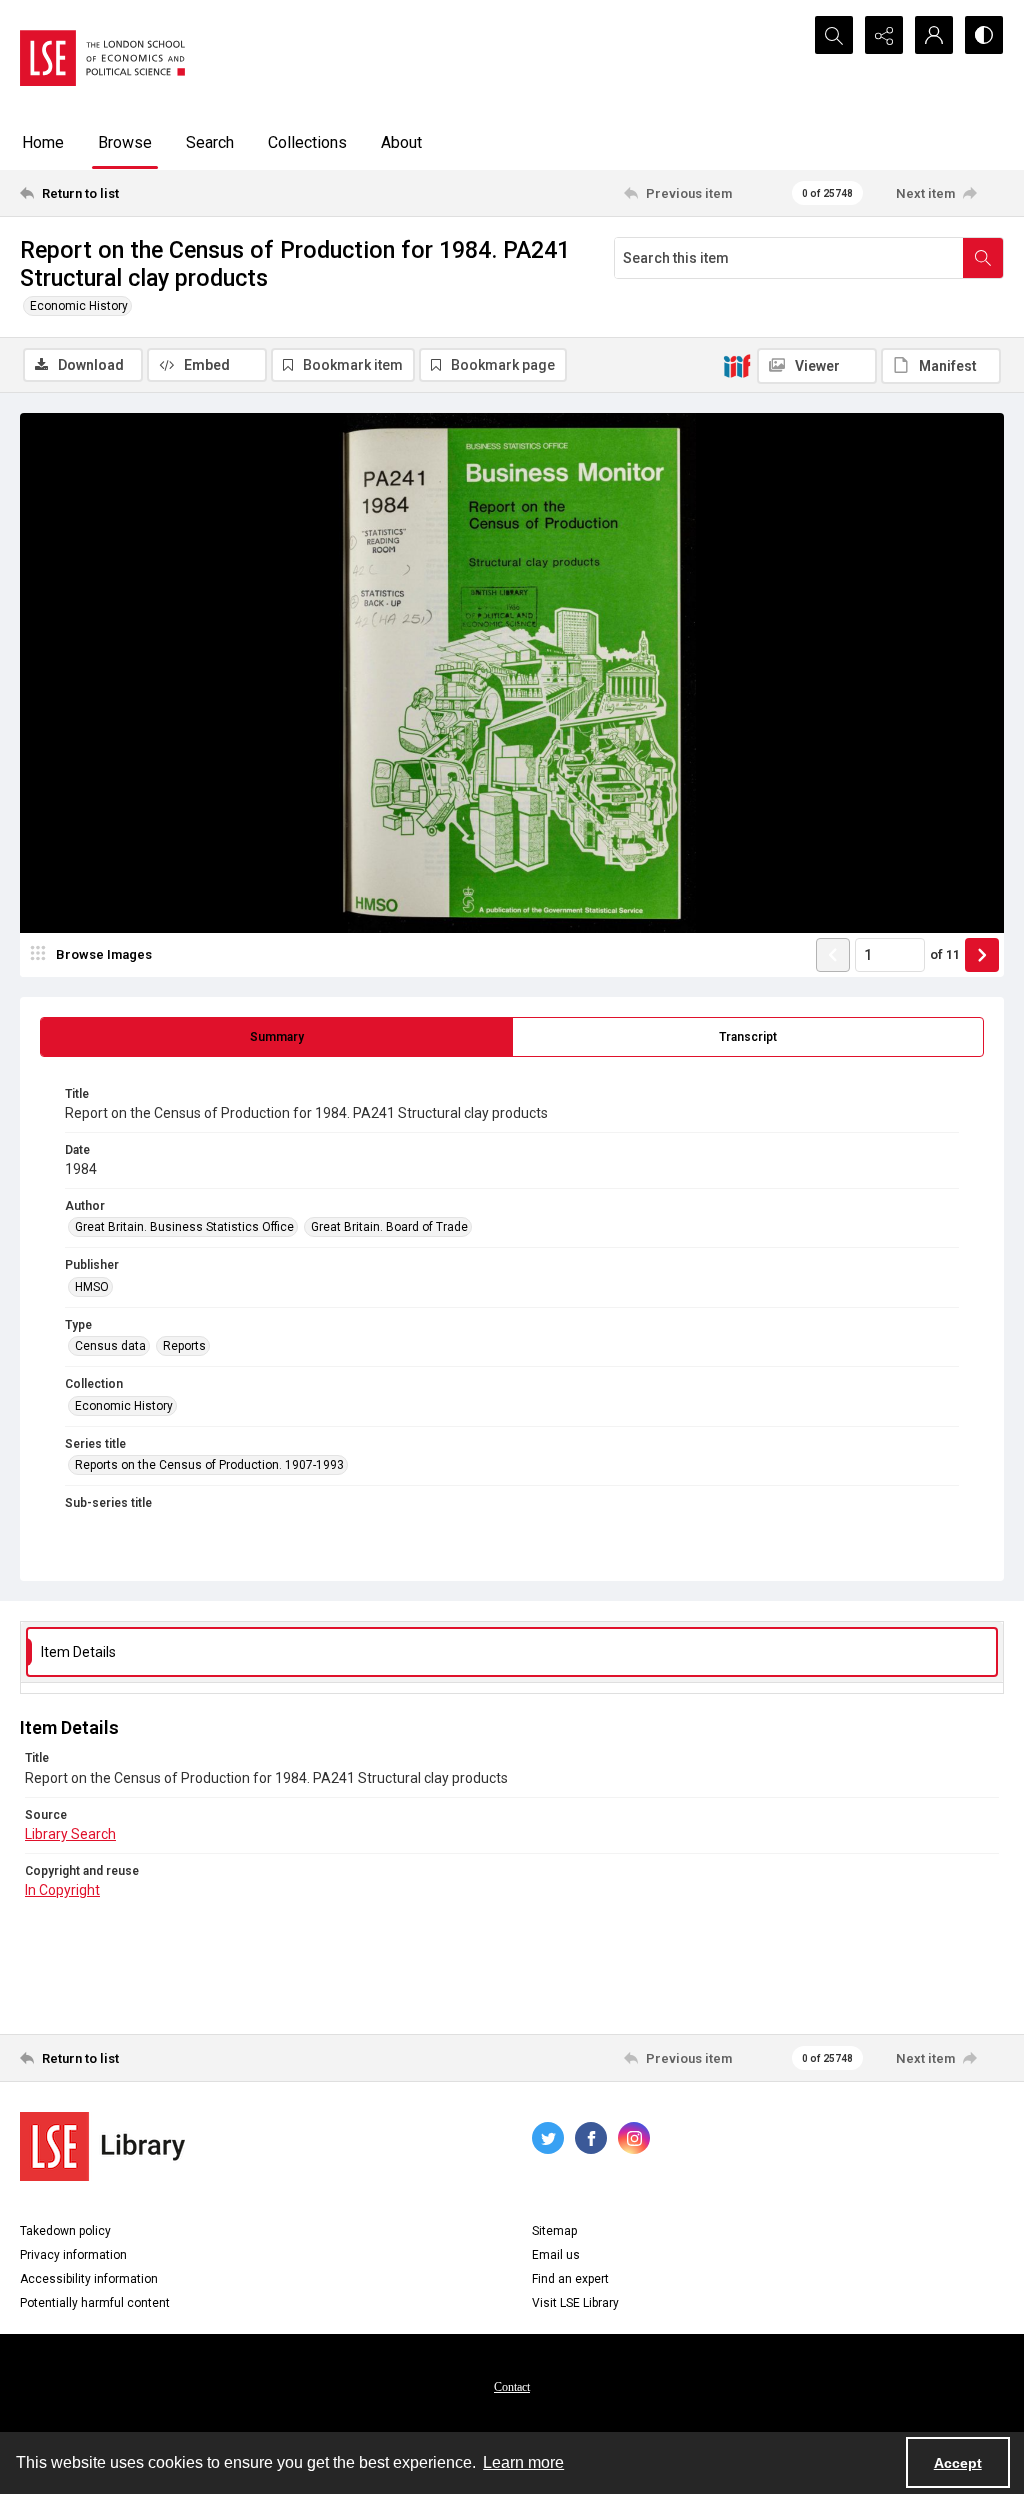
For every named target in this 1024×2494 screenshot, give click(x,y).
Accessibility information (89, 2279)
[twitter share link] (548, 2138)
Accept (958, 2463)
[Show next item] (982, 955)
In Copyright (62, 1890)
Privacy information (73, 2255)
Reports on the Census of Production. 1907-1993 (209, 1465)
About (401, 142)
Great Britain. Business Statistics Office (184, 1227)
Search (210, 142)
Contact (512, 2387)
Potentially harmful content (95, 2303)
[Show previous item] (833, 955)
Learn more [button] (523, 2462)
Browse (125, 142)
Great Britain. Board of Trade (389, 1227)
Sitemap (554, 2231)
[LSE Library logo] (102, 2146)
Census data (110, 1346)
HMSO (92, 1287)
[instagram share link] (634, 2138)
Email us (556, 2255)
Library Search (70, 1834)
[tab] (276, 1037)
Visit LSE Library (575, 2303)
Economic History (79, 306)
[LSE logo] (102, 58)
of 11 (945, 954)
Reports (184, 1346)
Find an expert (570, 2279)
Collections (307, 142)
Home (43, 142)
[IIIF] (737, 365)
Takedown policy (65, 2231)
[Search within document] (983, 258)
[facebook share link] (591, 2138)
